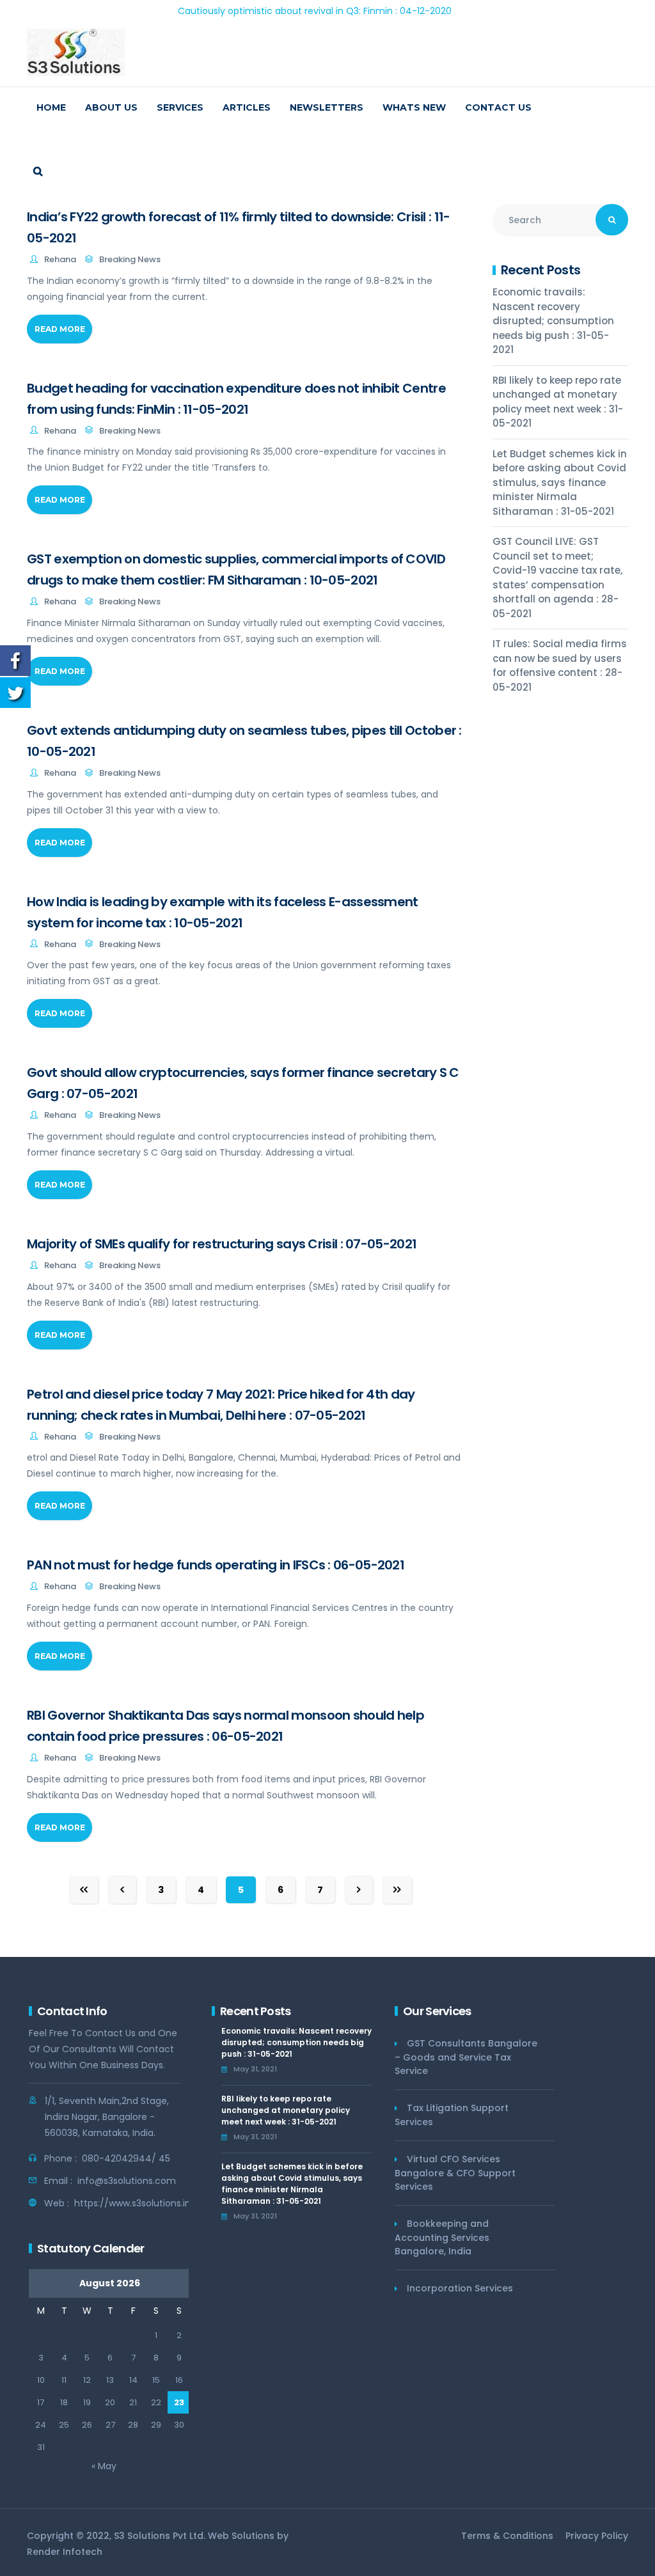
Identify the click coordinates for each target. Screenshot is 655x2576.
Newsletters (327, 107)
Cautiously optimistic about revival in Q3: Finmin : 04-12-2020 (264, 11)
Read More (60, 329)
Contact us (498, 107)
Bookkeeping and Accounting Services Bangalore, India (442, 2237)
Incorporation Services (460, 2288)
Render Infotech (65, 2552)
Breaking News (130, 259)
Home (51, 107)
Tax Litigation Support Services (452, 2115)
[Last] (397, 1890)
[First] (84, 1890)
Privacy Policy (597, 2536)
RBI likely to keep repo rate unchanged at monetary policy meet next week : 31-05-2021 (558, 402)
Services (180, 107)
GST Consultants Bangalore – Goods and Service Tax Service (466, 2057)
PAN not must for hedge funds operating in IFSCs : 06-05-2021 (216, 1565)
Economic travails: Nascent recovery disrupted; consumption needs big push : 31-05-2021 (553, 321)
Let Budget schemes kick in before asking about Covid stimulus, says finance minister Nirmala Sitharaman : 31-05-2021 (560, 483)
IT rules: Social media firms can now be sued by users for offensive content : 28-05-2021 (560, 665)
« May (104, 2466)
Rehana (60, 259)
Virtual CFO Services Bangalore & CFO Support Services (455, 2173)
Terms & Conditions (507, 2536)
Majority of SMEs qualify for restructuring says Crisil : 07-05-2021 (222, 1244)
